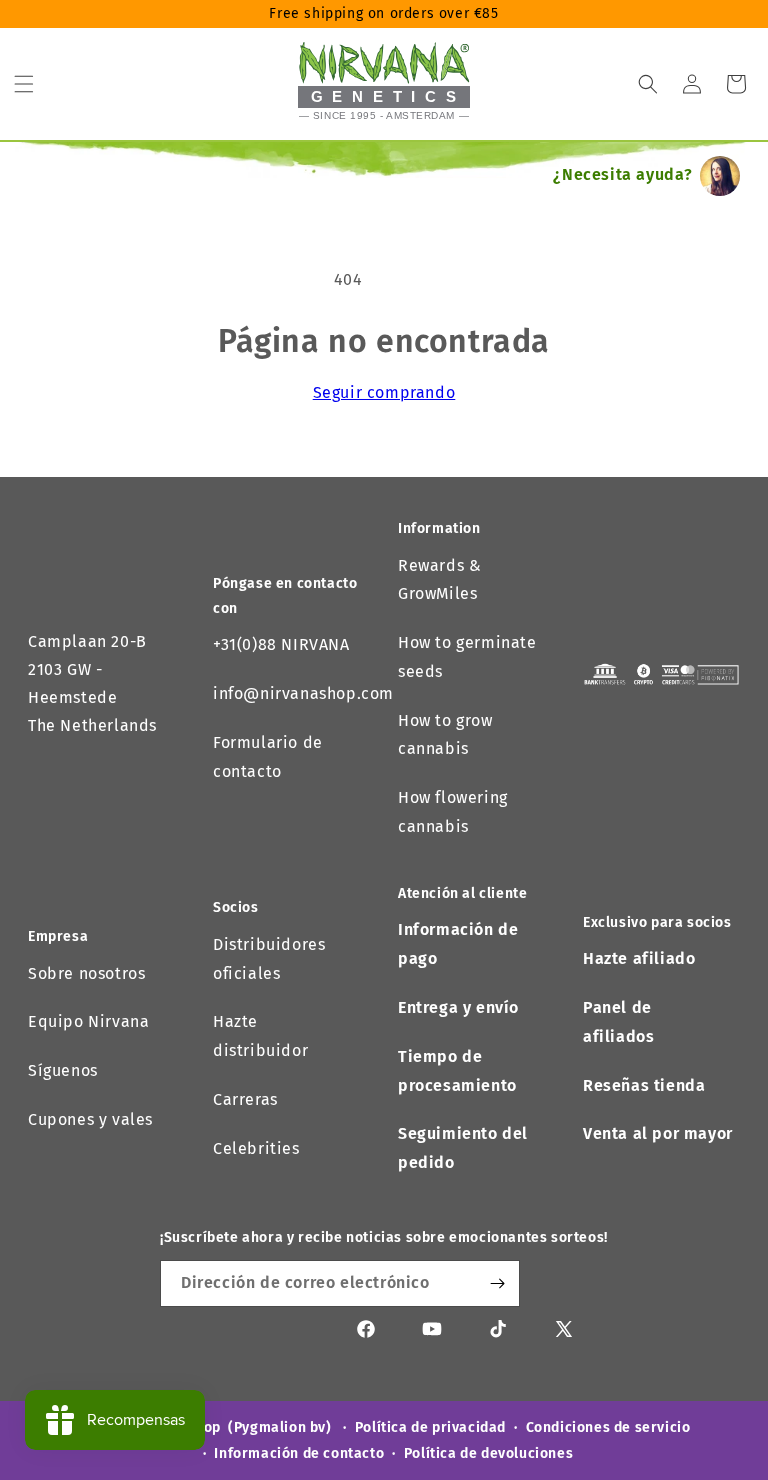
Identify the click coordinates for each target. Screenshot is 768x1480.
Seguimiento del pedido (463, 1148)
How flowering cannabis (453, 812)
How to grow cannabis (445, 735)
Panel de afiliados (618, 1022)
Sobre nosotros (86, 973)
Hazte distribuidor (260, 1036)
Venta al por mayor (658, 1133)
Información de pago (458, 944)
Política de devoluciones (488, 1453)
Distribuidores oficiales (269, 959)
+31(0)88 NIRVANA (281, 644)
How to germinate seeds (467, 657)
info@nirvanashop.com (303, 693)
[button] (24, 84)
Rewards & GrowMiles (439, 580)
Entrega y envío (458, 1007)
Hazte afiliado (639, 958)
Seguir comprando (384, 392)
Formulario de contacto (268, 757)
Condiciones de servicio (608, 1427)
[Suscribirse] (497, 1283)
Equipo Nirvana (88, 1021)
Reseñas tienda (644, 1085)
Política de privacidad (430, 1427)
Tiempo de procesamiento (457, 1071)
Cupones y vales (90, 1119)
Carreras (245, 1099)
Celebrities (256, 1148)
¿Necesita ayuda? (623, 174)
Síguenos (63, 1070)
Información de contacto (299, 1453)
